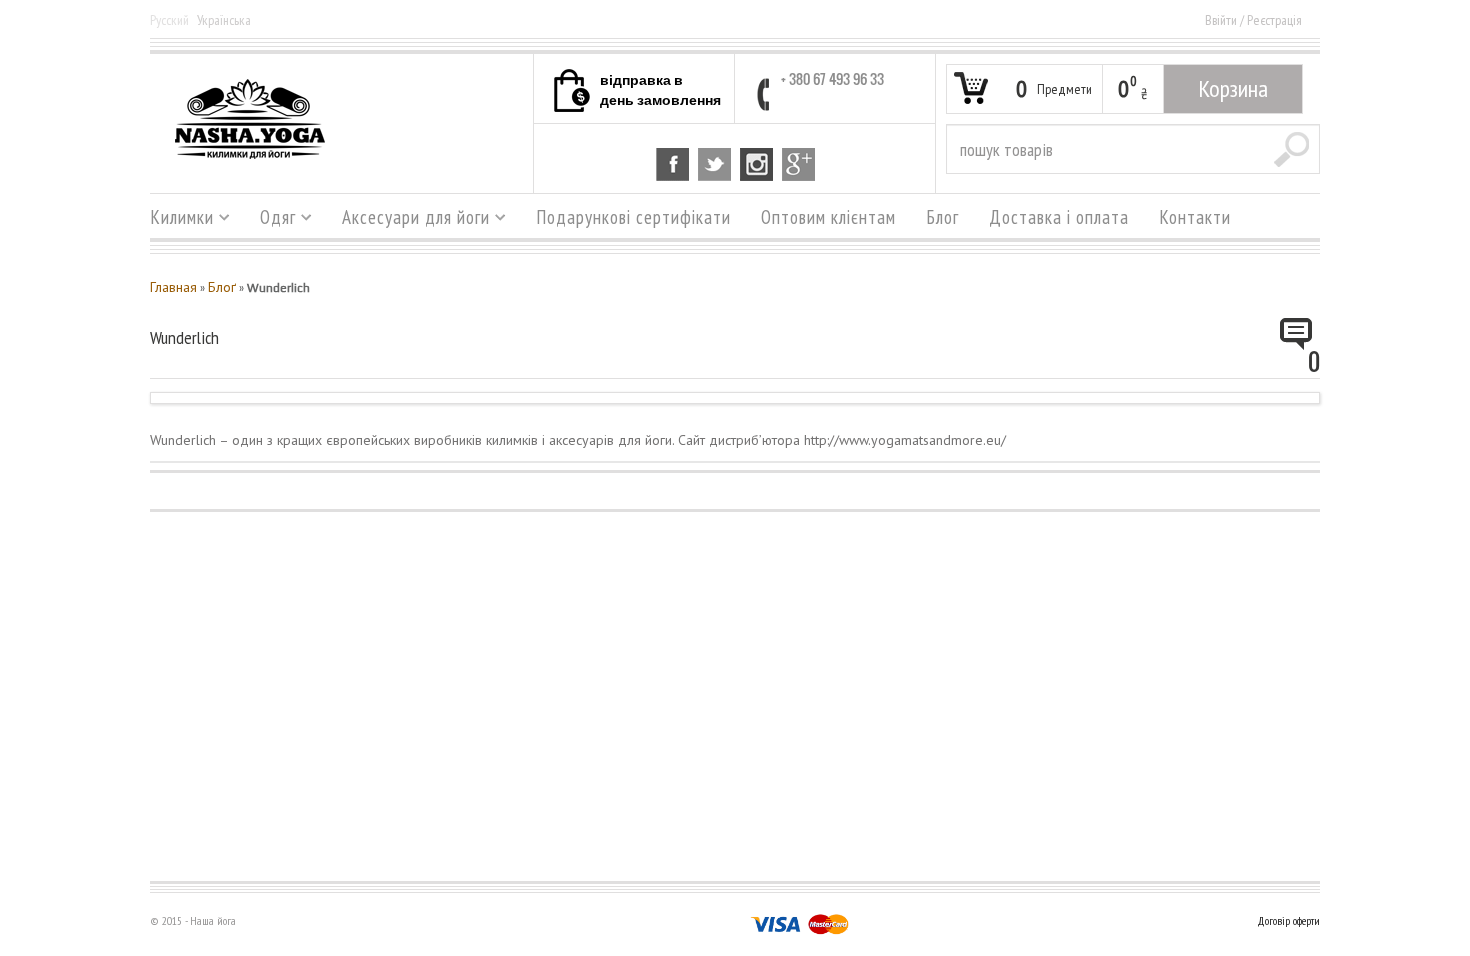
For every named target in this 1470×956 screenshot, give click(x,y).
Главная (173, 287)
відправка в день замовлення (660, 88)
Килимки (174, 220)
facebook (672, 164)
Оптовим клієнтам (828, 217)
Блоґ (222, 287)
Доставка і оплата (1059, 217)
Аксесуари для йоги (408, 220)
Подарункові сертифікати (633, 217)
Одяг (270, 220)
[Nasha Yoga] (250, 118)
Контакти (1195, 217)
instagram (756, 164)
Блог (942, 217)
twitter (714, 164)
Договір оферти (1288, 920)
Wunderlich (184, 337)
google (798, 164)
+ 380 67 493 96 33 (832, 78)
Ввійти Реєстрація (1253, 20)
